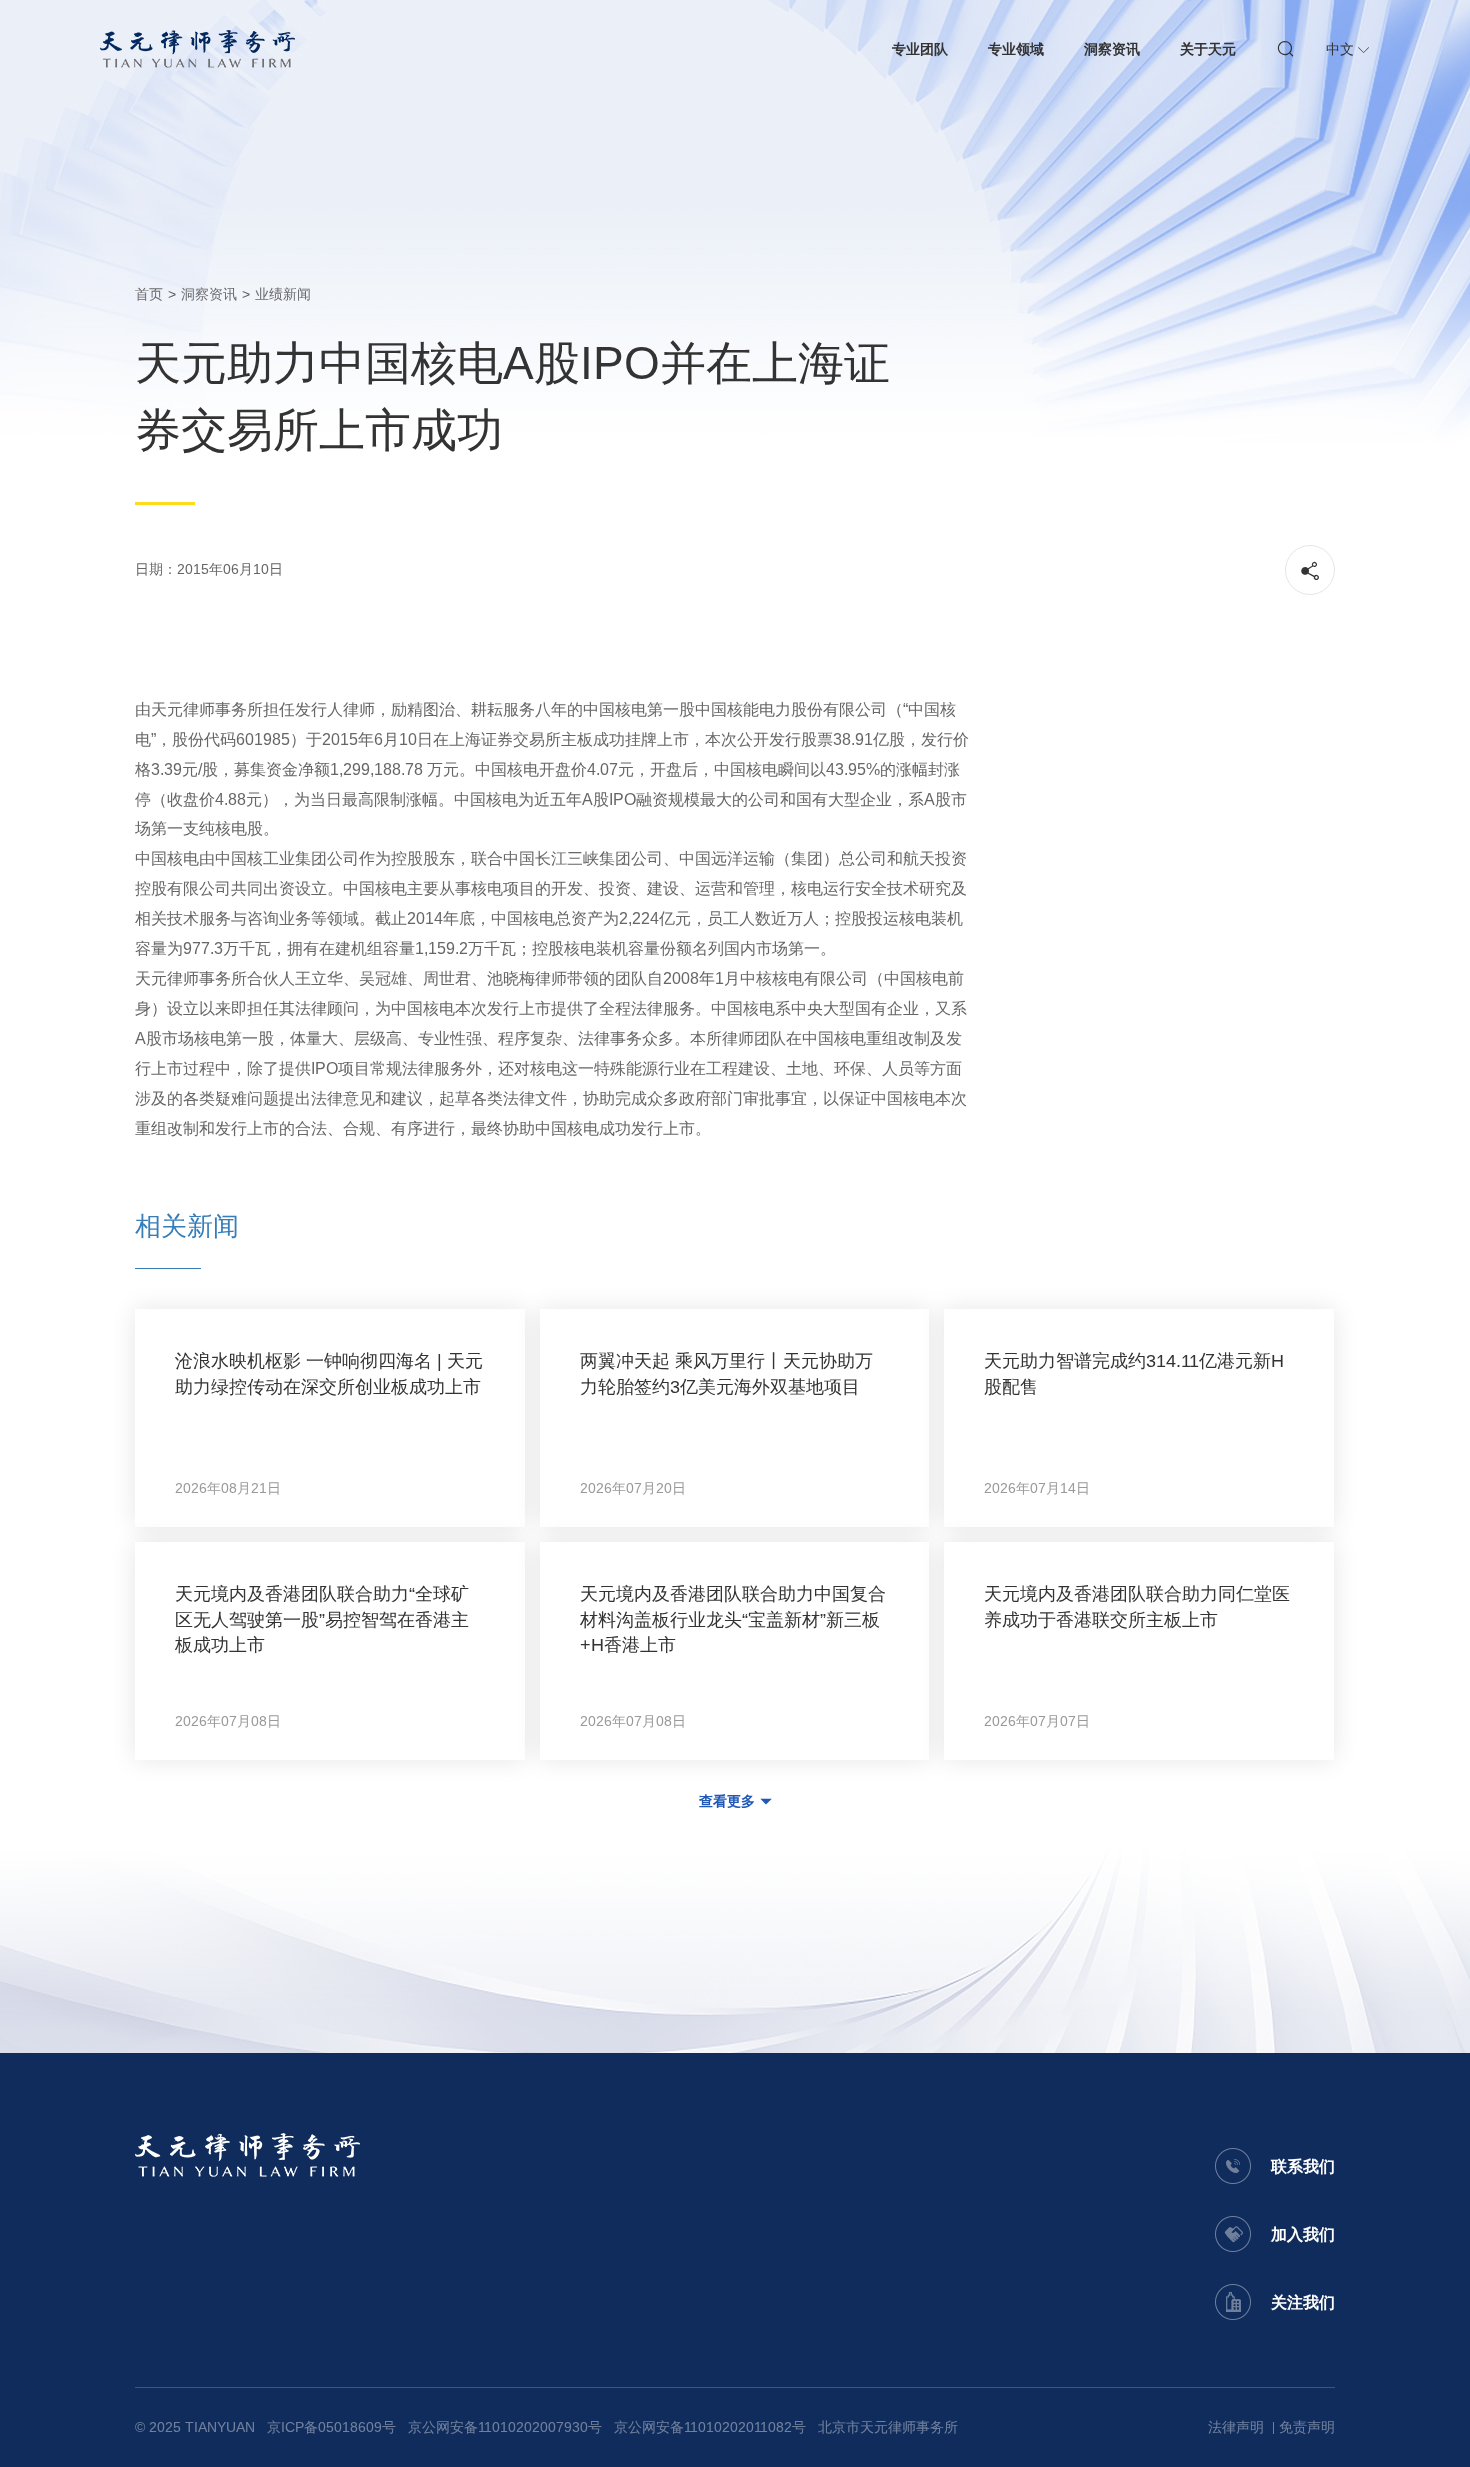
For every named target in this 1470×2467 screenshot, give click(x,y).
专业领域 (1016, 49)
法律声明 (1236, 2427)
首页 (149, 294)
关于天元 (1208, 49)
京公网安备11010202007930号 (505, 2427)
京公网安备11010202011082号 (710, 2427)
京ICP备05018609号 (331, 2427)
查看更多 (727, 1801)
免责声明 (1307, 2427)
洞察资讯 (1112, 49)
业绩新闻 (283, 294)
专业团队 (920, 49)
